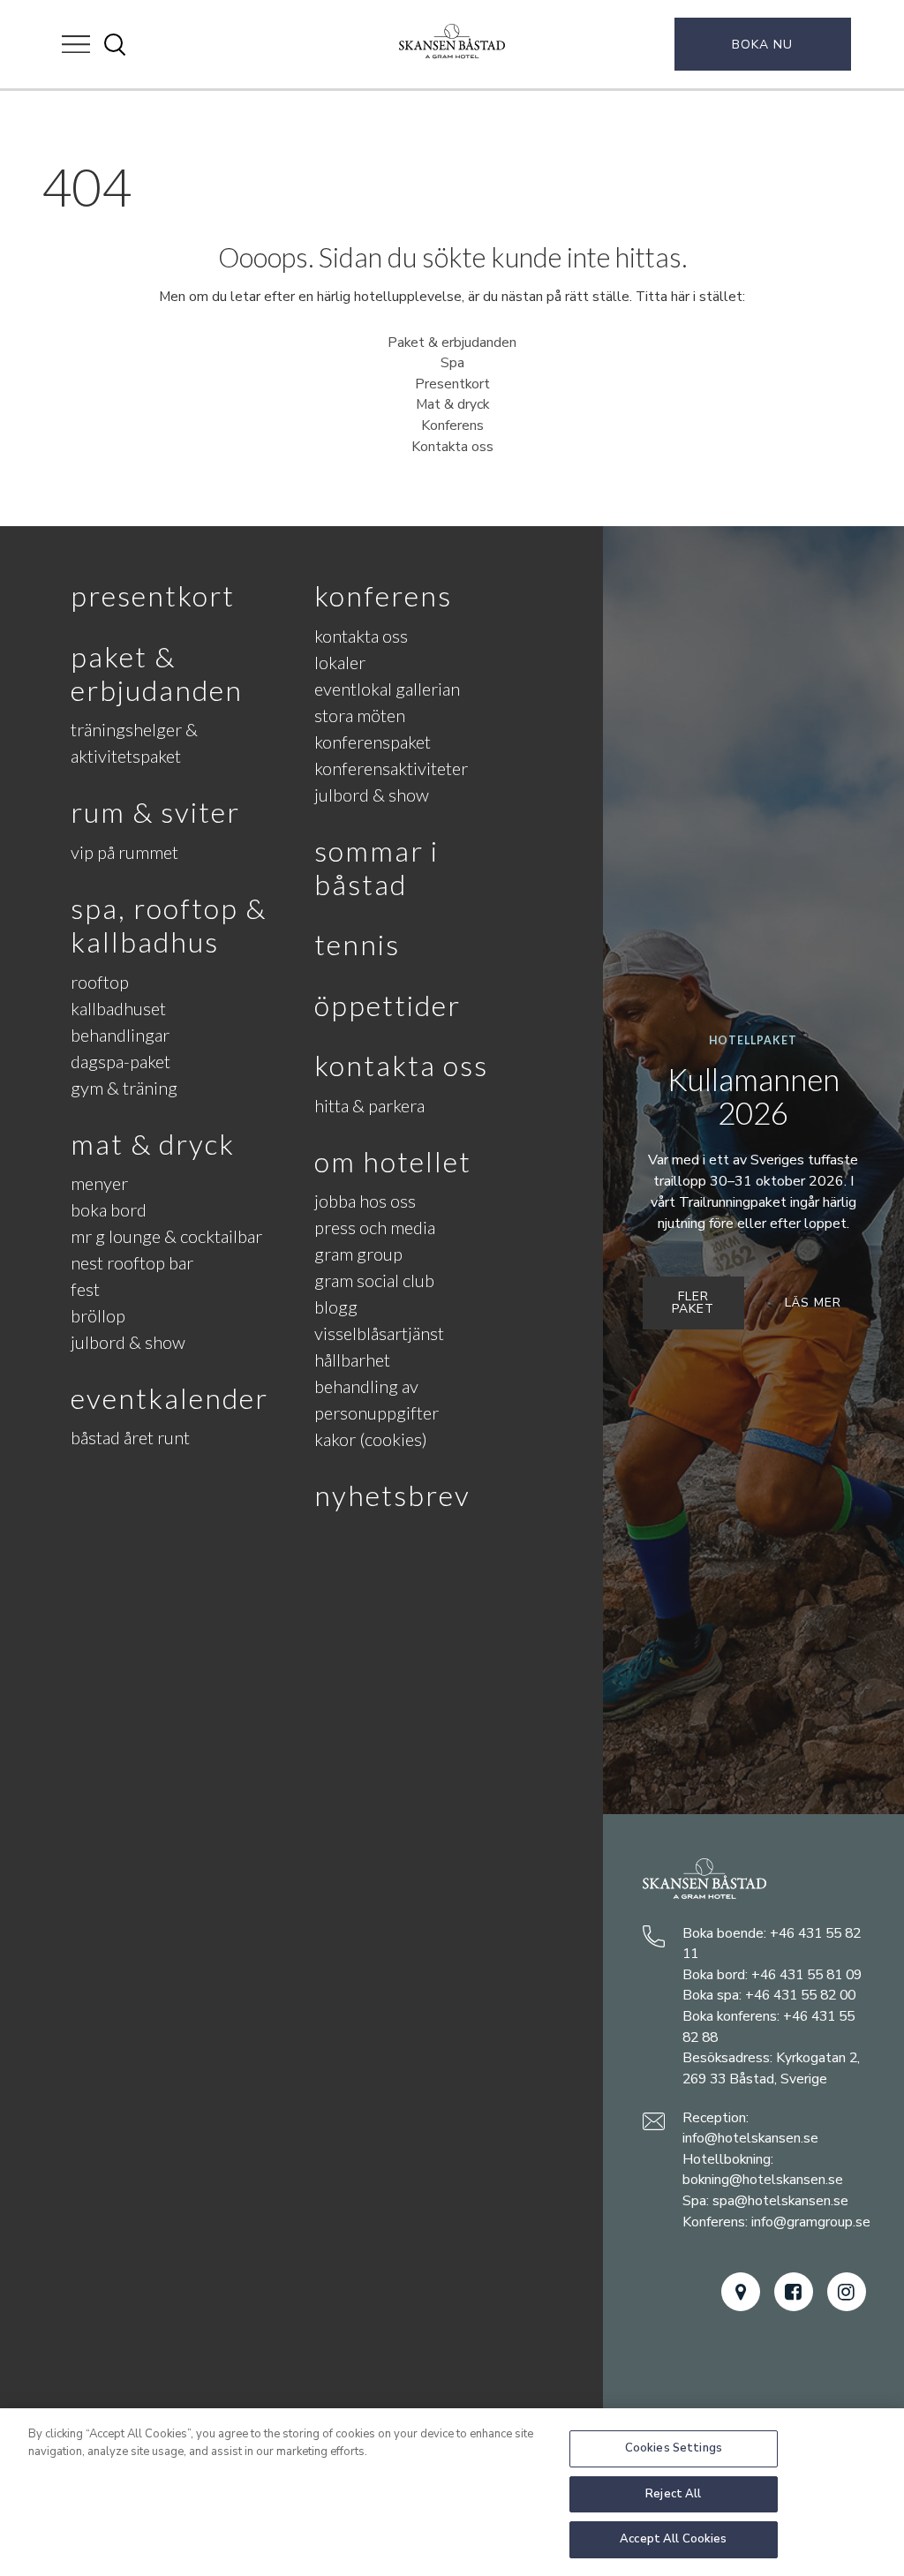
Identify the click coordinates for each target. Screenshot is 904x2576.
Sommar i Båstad (377, 867)
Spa (452, 363)
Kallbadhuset (118, 1008)
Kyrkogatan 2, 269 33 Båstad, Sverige (771, 2068)
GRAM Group (358, 1254)
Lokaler (340, 662)
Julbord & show (128, 1342)
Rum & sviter (155, 812)
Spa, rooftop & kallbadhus (169, 925)
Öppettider (388, 1005)
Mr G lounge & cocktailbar (166, 1236)
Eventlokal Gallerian (387, 689)
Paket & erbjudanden (452, 343)
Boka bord (109, 1209)
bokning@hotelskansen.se (763, 2180)
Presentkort (452, 384)
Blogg (336, 1307)
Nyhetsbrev (392, 1495)
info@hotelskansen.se (750, 2138)
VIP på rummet (124, 852)
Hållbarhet (352, 1360)
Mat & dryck (452, 404)
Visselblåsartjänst (379, 1333)
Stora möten (360, 715)
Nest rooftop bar (132, 1262)
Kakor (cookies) (371, 1439)
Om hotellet (393, 1161)
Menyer (99, 1183)
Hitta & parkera (369, 1105)
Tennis (357, 944)
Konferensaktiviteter (391, 768)
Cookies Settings (674, 2448)
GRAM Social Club (374, 1280)
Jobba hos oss (365, 1201)
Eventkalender (169, 1398)
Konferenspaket (373, 742)
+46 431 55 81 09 (806, 1975)
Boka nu (762, 45)
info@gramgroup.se (811, 2222)
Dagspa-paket (121, 1061)
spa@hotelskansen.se (780, 2201)
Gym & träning (124, 1088)
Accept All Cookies (673, 2539)
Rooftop (100, 982)
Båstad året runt (130, 1437)
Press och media (375, 1227)
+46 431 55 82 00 (800, 1995)
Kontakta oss (452, 447)
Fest (85, 1289)
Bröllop (98, 1315)
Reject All (673, 2494)
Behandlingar (120, 1035)
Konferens (452, 426)
